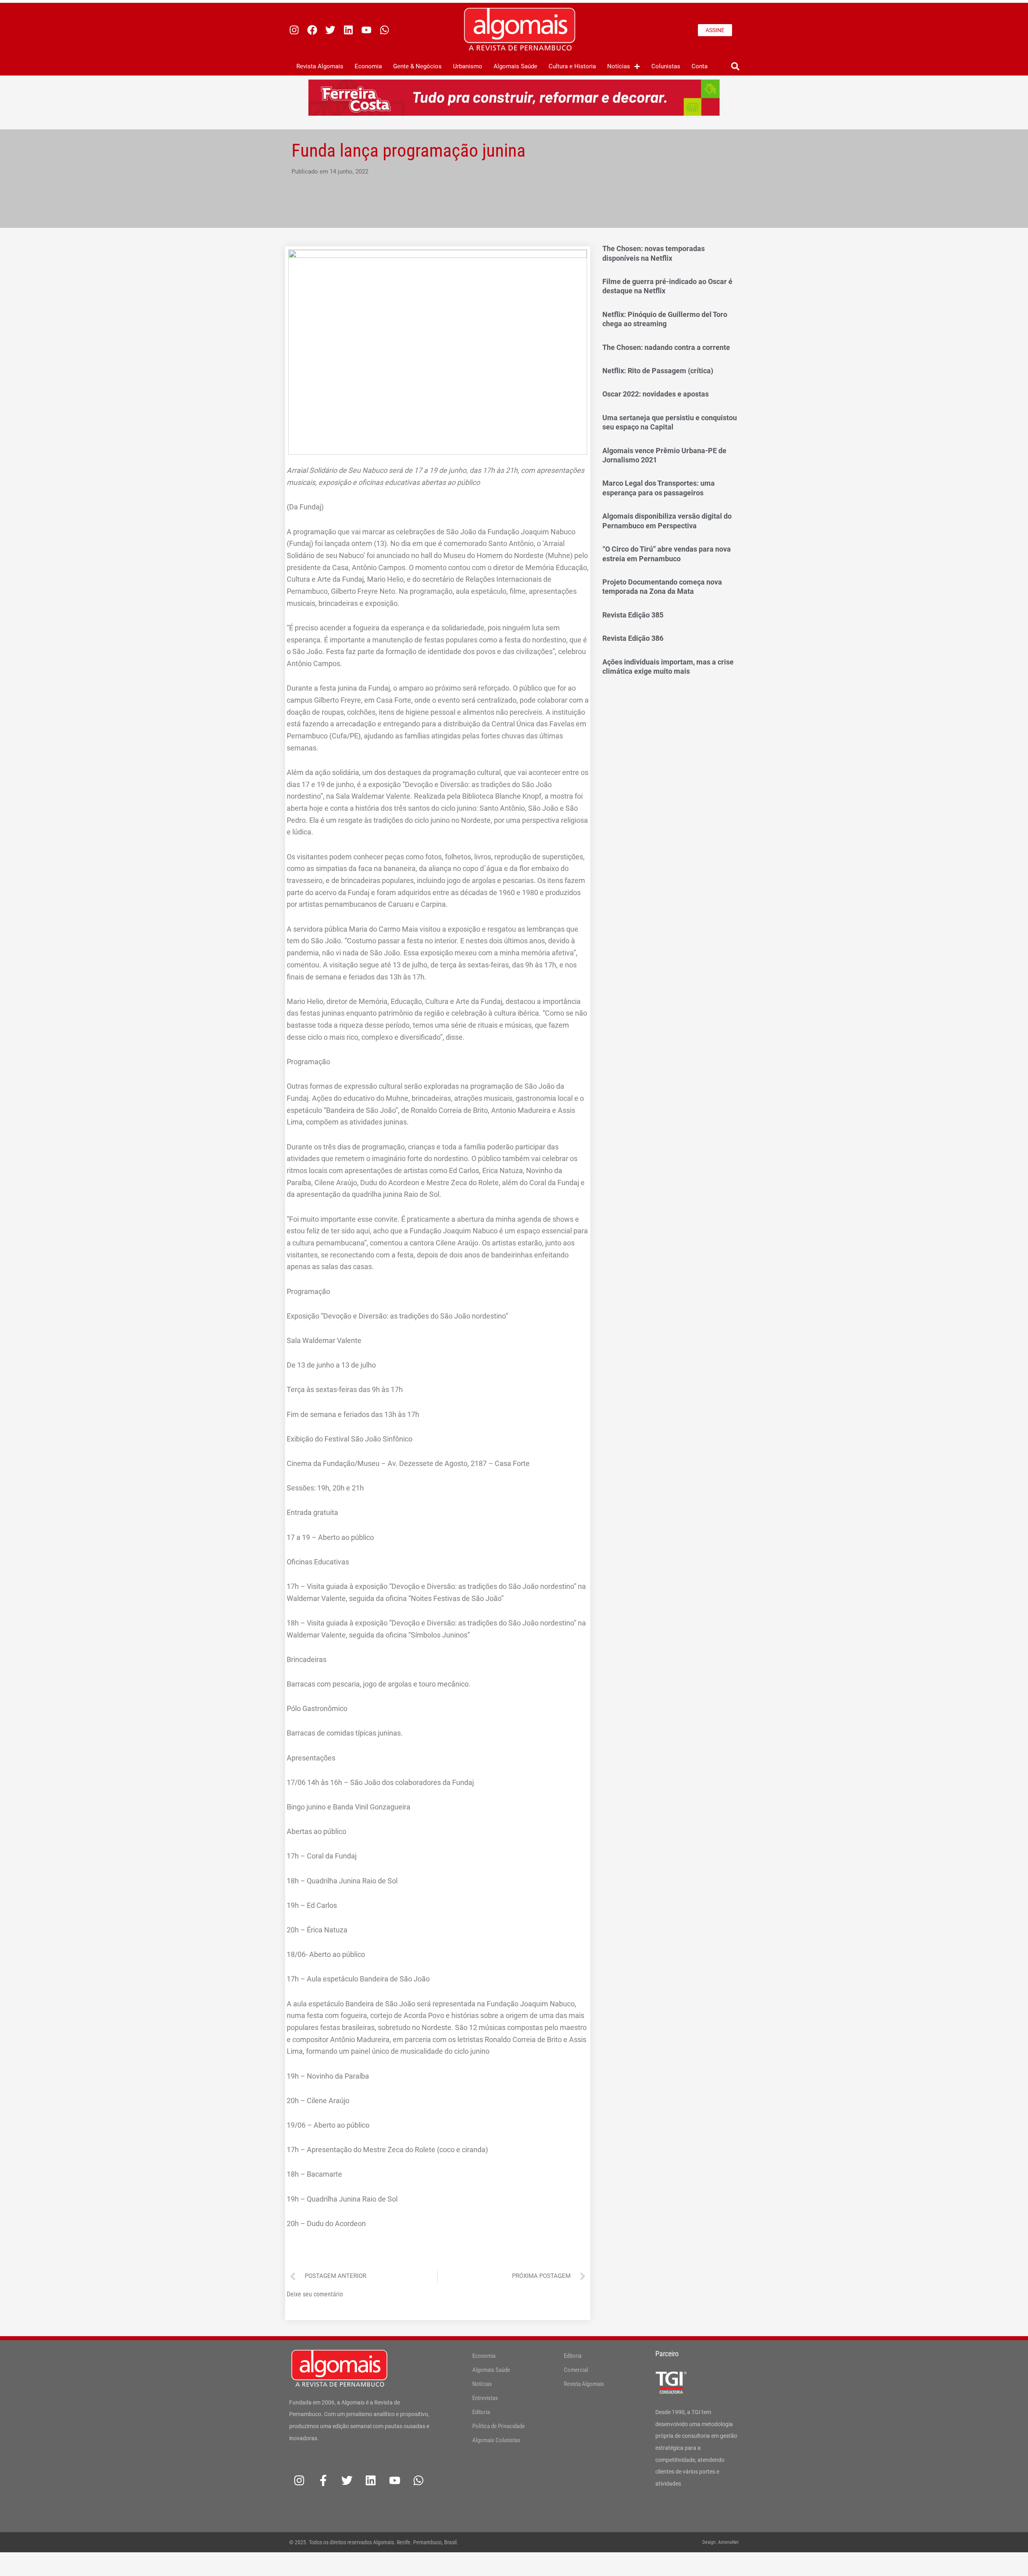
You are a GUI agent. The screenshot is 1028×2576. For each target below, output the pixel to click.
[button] (735, 66)
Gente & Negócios (417, 66)
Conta (700, 66)
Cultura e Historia (572, 66)
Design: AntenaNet (721, 2542)
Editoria (481, 2412)
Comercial (576, 2370)
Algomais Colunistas (496, 2440)
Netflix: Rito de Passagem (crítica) (658, 371)
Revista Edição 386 (633, 638)
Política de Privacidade (499, 2426)
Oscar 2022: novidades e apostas (656, 394)
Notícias (619, 66)
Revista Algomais (320, 66)
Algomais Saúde (515, 66)
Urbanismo (468, 66)
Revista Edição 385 (633, 615)
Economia (368, 66)
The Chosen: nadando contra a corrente (666, 347)
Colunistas (666, 66)
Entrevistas (485, 2398)
